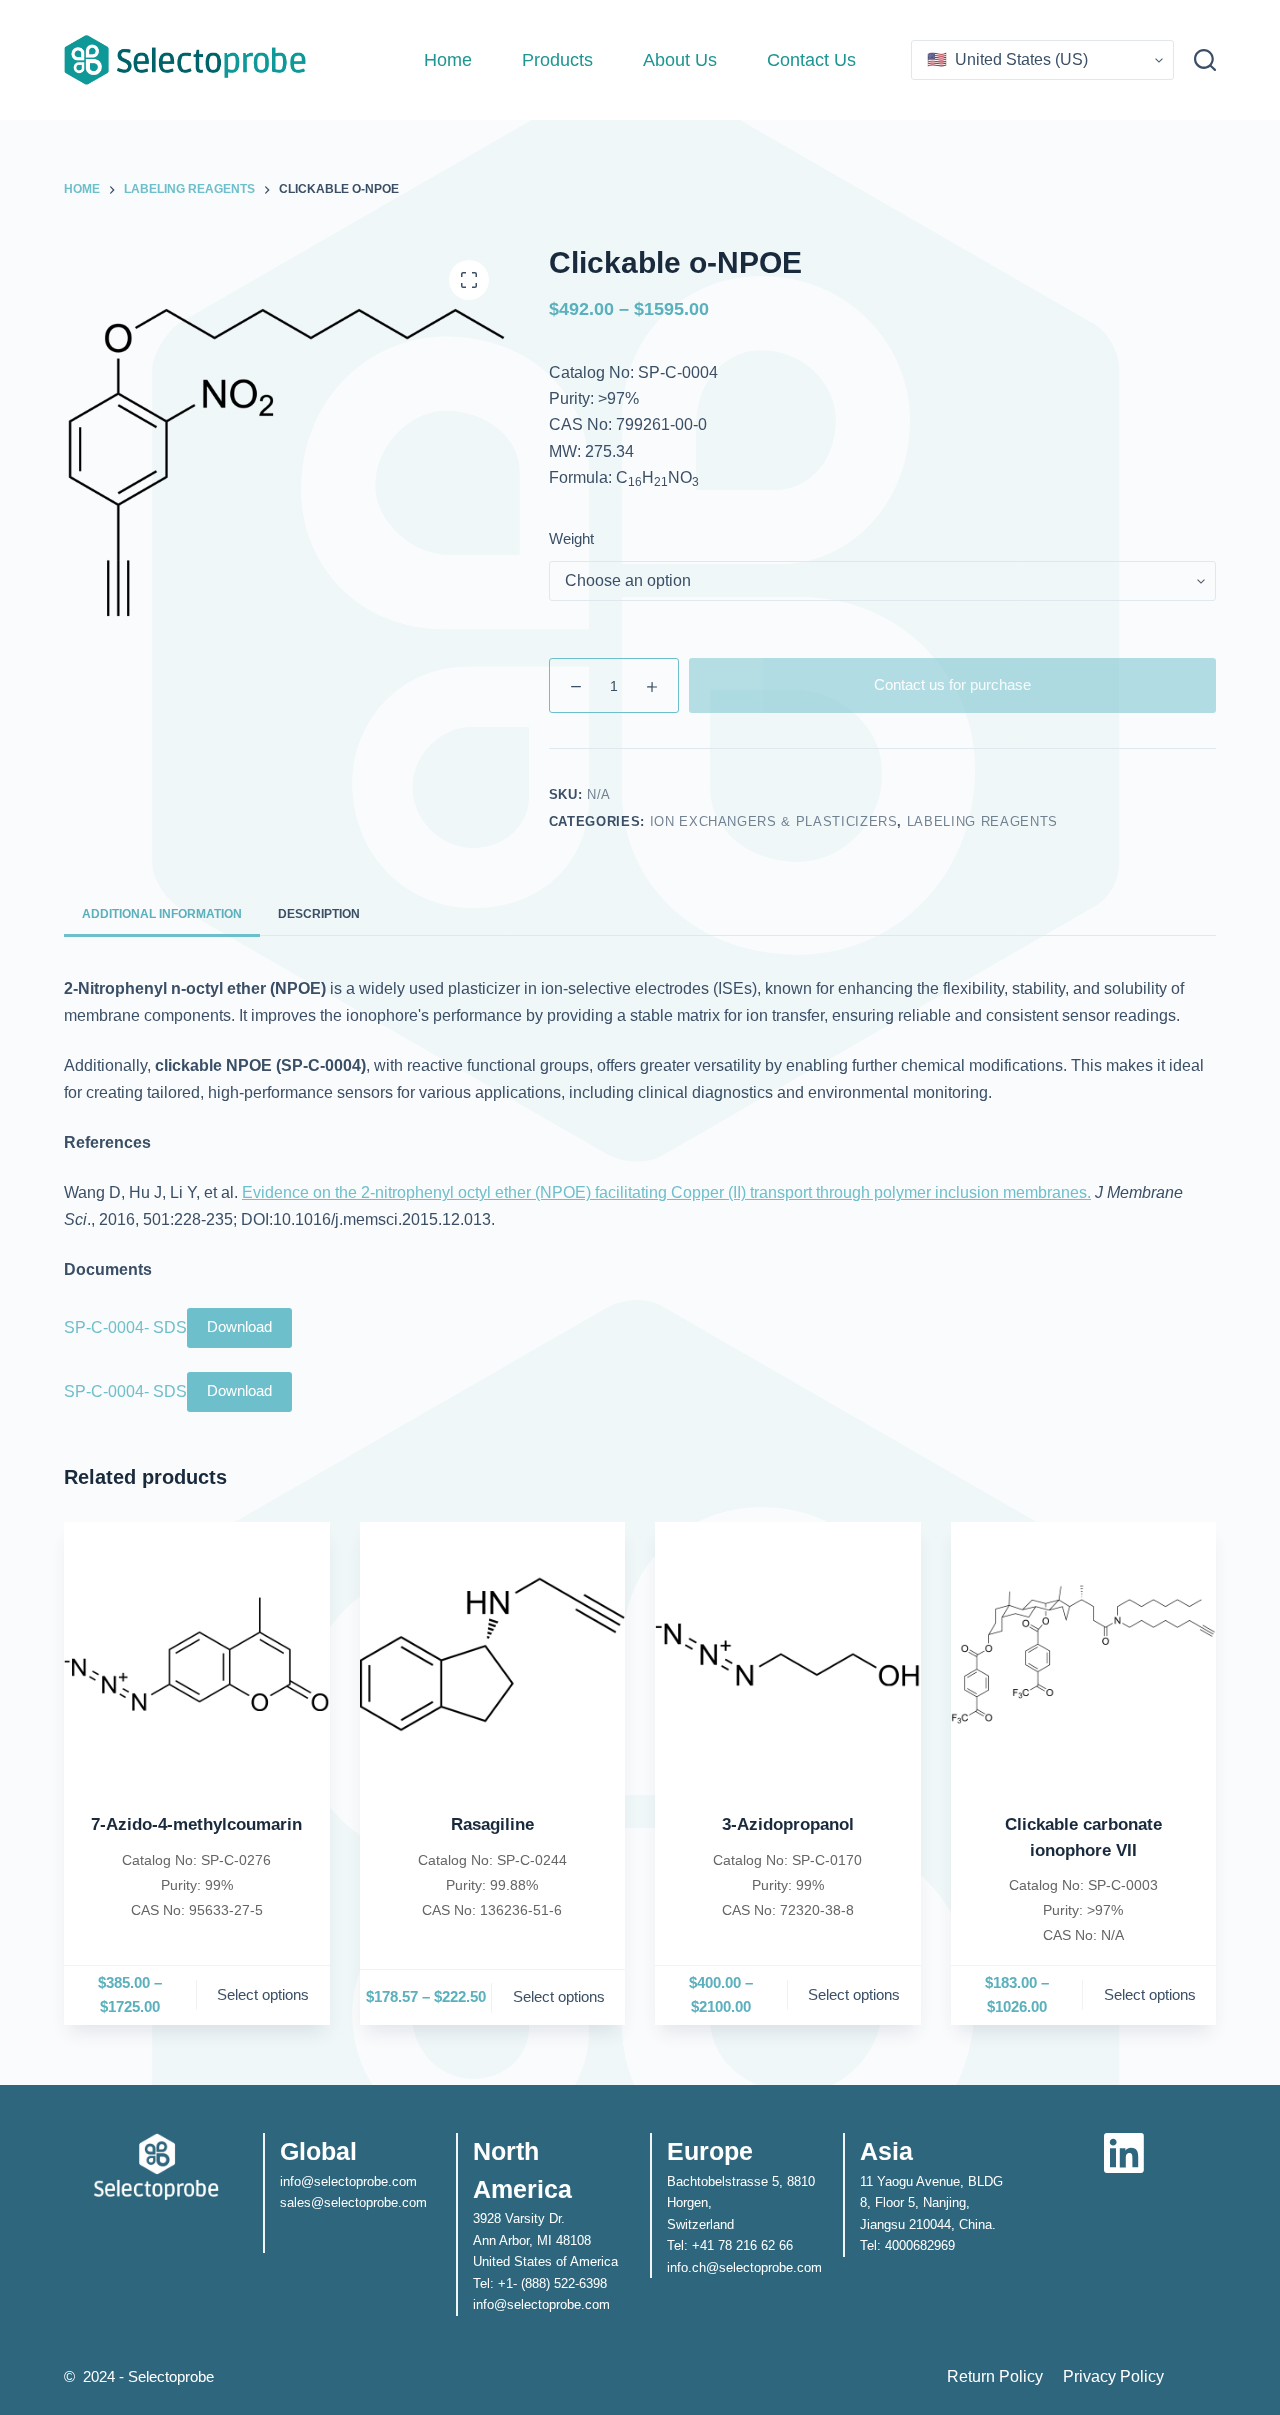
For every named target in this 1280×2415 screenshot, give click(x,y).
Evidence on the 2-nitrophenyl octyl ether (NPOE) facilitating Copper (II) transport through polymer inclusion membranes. (666, 1192)
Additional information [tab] (162, 914)
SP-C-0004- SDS (125, 1326)
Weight (571, 538)
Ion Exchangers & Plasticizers (774, 821)
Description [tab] (319, 914)
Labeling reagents (982, 821)
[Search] (1205, 60)
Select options (263, 1994)
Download (239, 1326)
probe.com (396, 2202)
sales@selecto (323, 2202)
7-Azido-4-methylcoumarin (196, 1824)
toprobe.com (381, 2181)
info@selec (312, 2181)
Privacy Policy (1113, 2376)
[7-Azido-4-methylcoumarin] (197, 1655)
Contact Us (811, 60)
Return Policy (995, 2376)
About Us (680, 60)
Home (448, 60)
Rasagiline (492, 1824)
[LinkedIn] (1124, 2153)
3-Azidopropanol (788, 1824)
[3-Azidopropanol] (788, 1655)
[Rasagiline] (493, 1655)
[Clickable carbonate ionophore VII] (1084, 1655)
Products (557, 60)
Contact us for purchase (952, 684)
